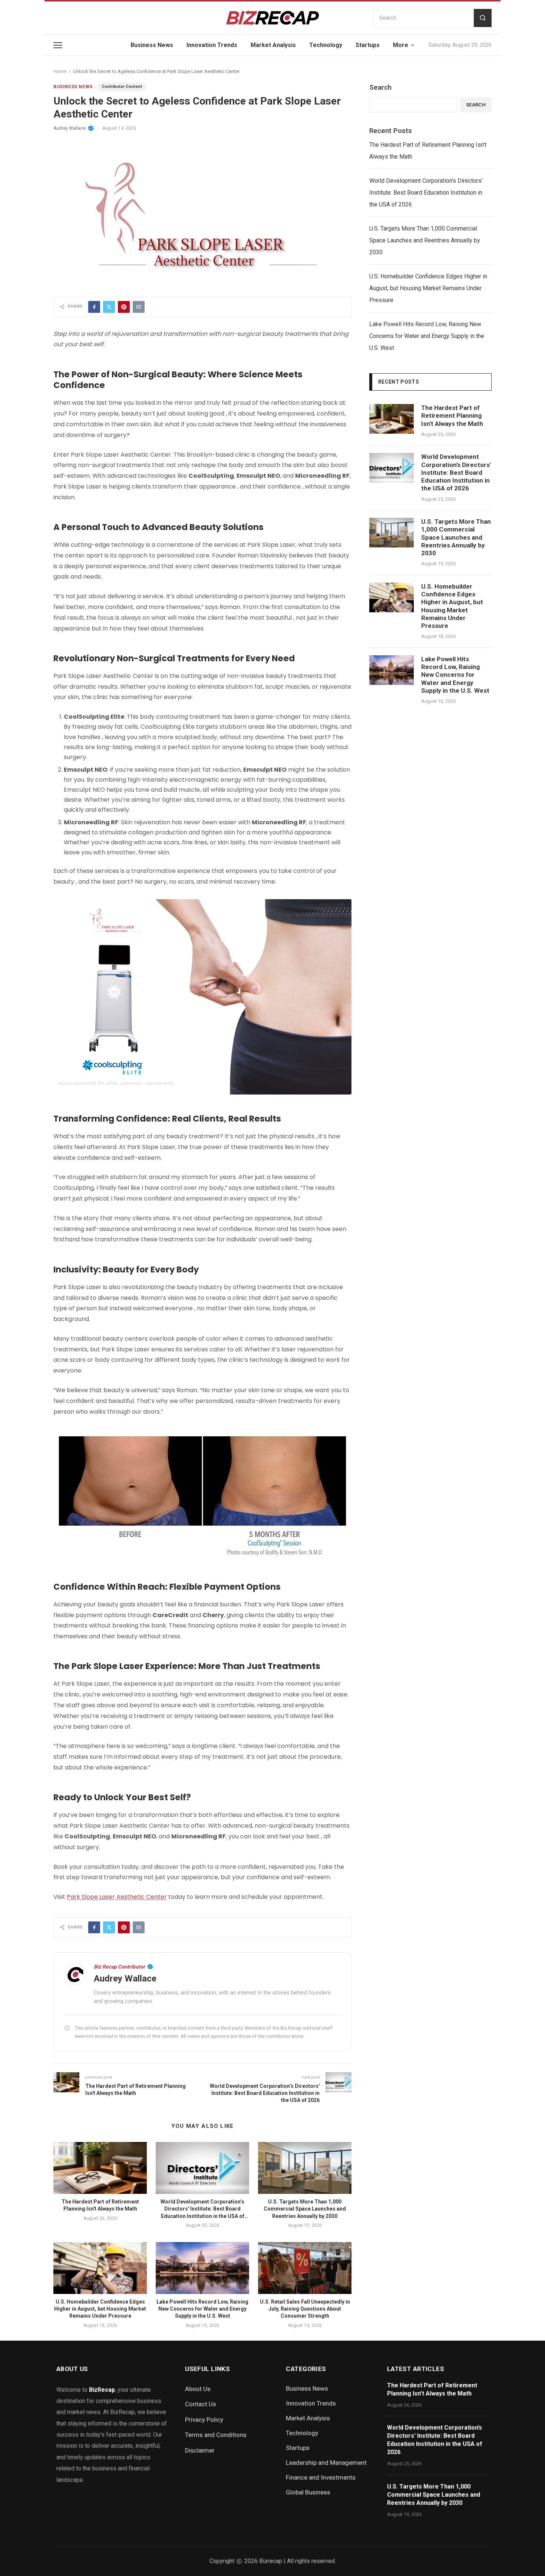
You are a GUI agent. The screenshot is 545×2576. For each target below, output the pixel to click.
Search (380, 87)
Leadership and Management (326, 2463)
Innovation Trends (212, 45)
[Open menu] (58, 45)
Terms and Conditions (216, 2435)
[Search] (483, 18)
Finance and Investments (321, 2477)
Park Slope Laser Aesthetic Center (117, 1897)
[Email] (139, 307)
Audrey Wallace (70, 128)
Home (60, 71)
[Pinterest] (124, 307)
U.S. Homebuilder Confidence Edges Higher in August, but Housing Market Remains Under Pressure (100, 2309)
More (401, 45)
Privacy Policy (204, 2420)
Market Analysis (273, 45)
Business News (152, 45)
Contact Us (201, 2404)
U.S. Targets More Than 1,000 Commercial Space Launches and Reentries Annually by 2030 (305, 2209)
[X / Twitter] (109, 307)
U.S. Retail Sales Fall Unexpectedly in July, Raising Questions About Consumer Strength (305, 2309)
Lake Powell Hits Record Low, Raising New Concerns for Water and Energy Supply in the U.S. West (202, 2309)
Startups (368, 45)
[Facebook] (94, 307)
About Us (198, 2389)
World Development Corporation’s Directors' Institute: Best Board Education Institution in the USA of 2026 (426, 193)
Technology (326, 45)
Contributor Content (122, 87)
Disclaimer (200, 2450)
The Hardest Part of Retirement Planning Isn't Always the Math (428, 151)
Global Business (308, 2492)
